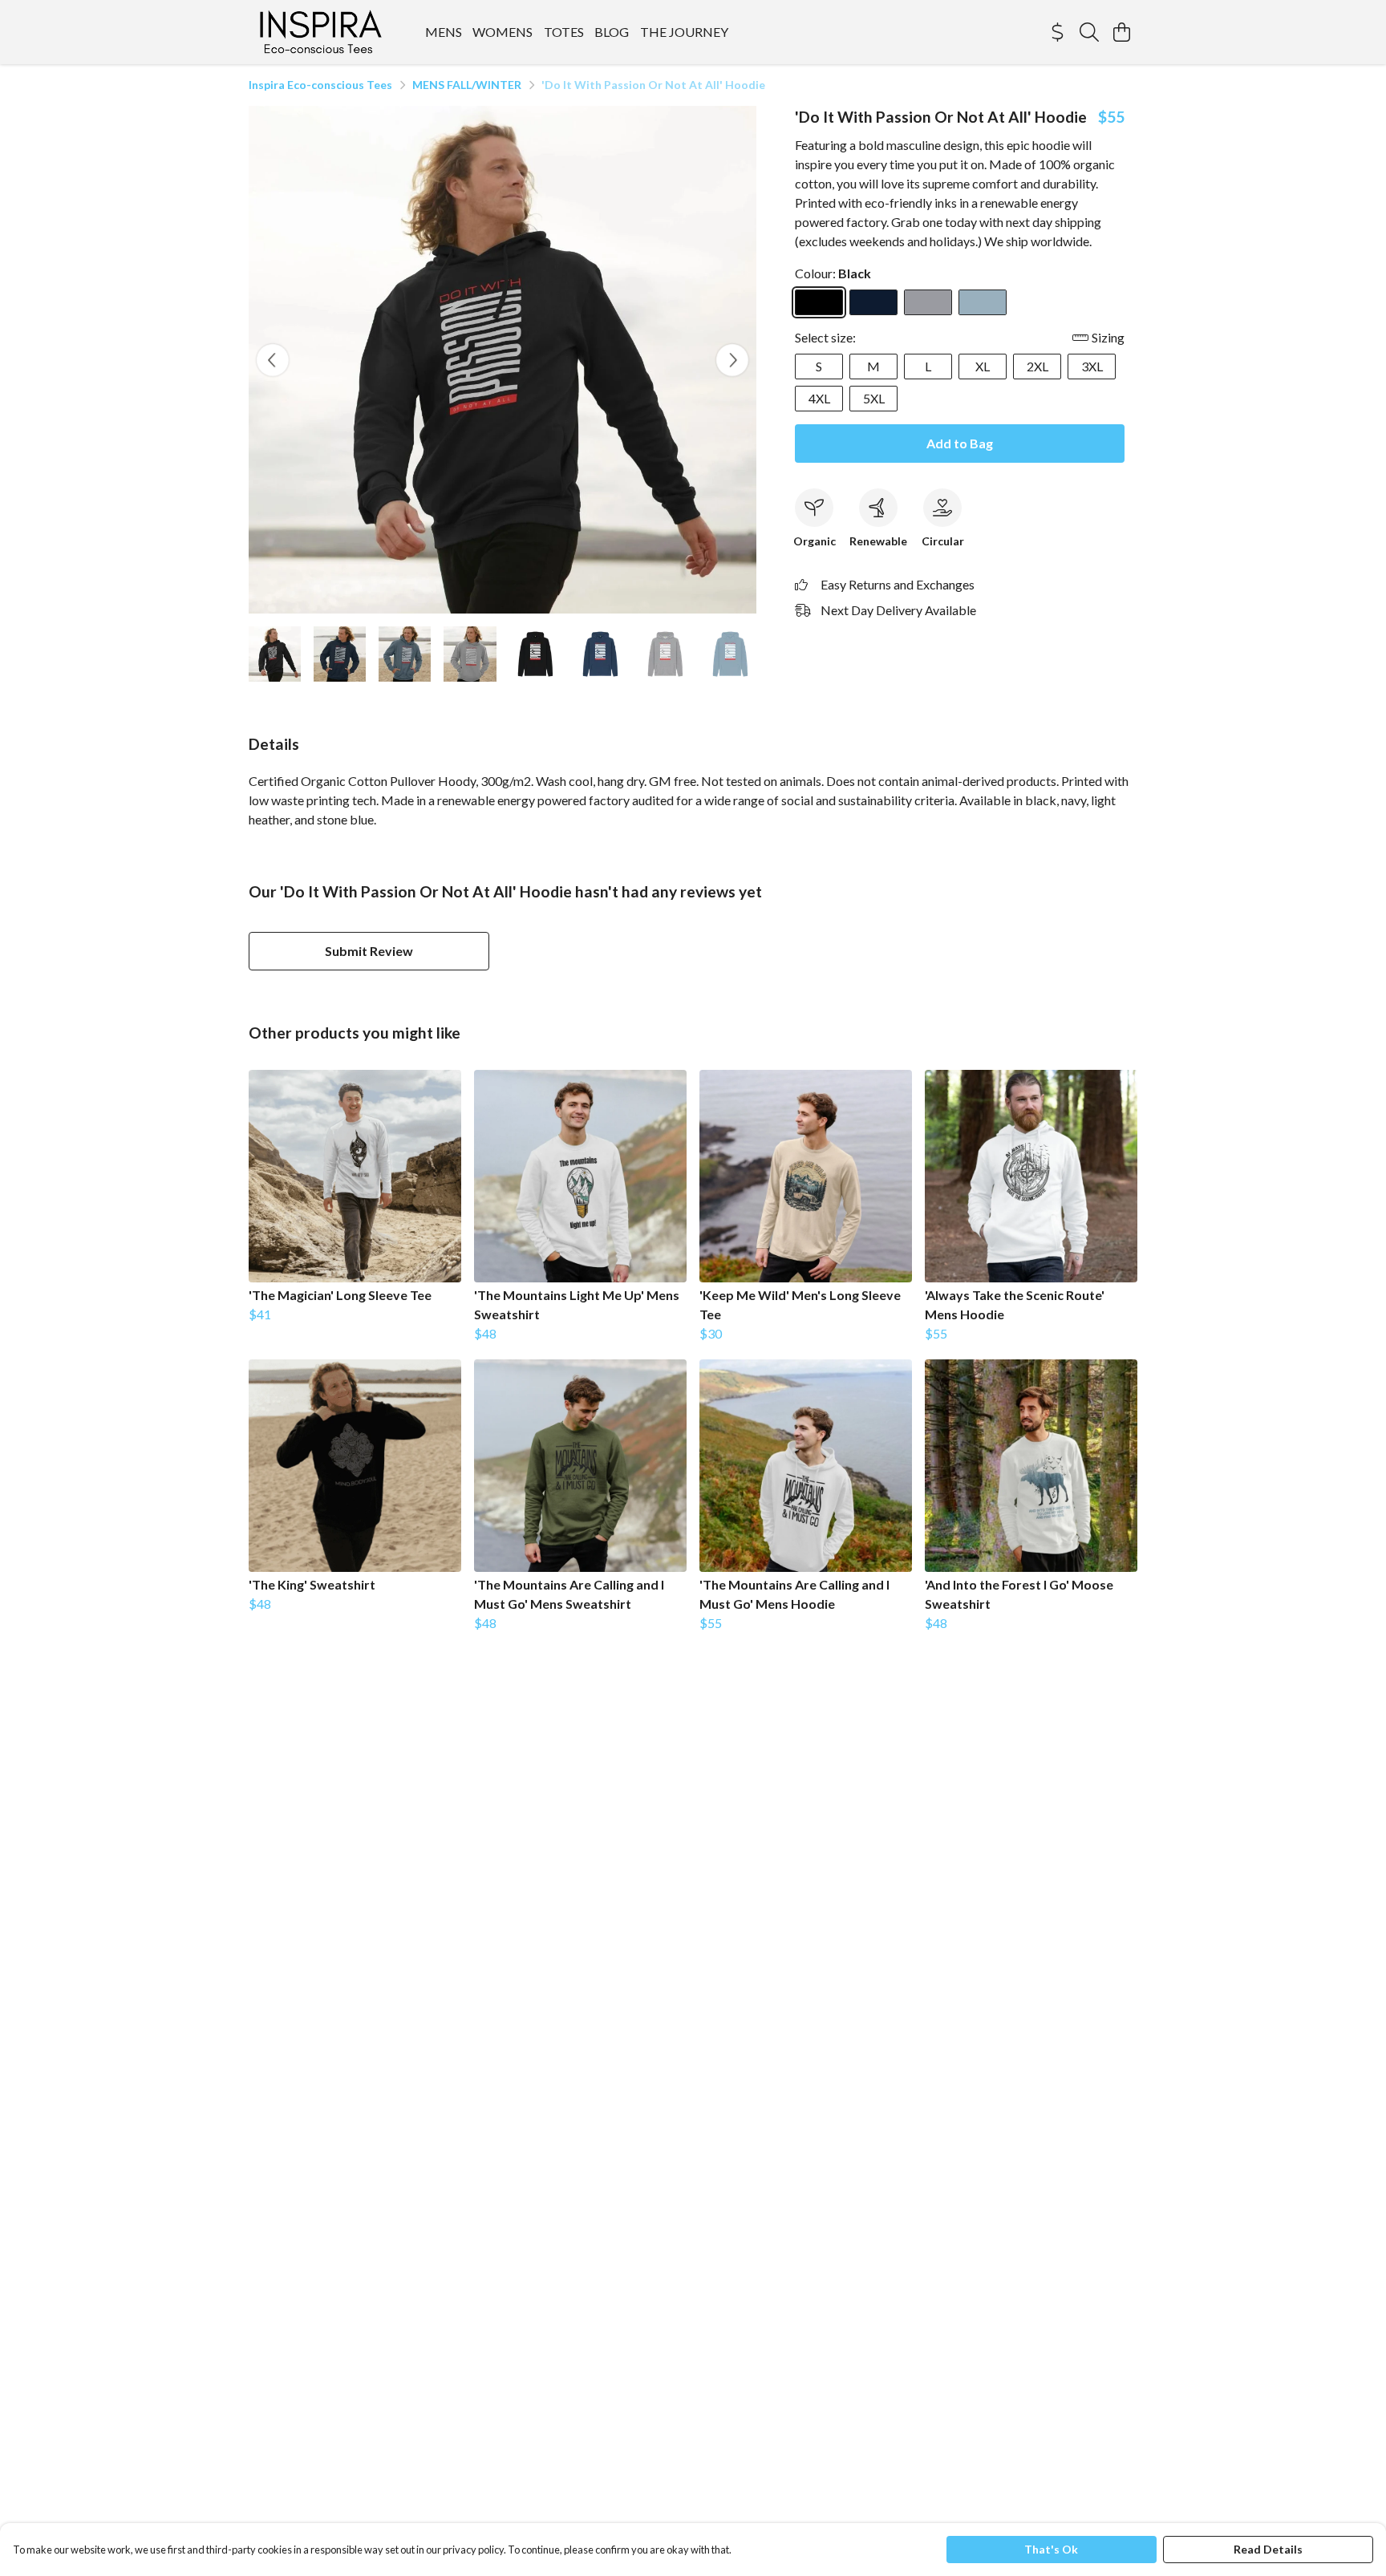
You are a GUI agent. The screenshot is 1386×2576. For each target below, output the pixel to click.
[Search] (1089, 32)
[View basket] (1121, 32)
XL (983, 366)
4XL (819, 398)
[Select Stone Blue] (983, 302)
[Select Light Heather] (928, 302)
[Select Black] (819, 302)
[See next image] (732, 360)
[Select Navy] (873, 302)
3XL (1092, 366)
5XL (874, 398)
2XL (1037, 366)
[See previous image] (273, 360)
